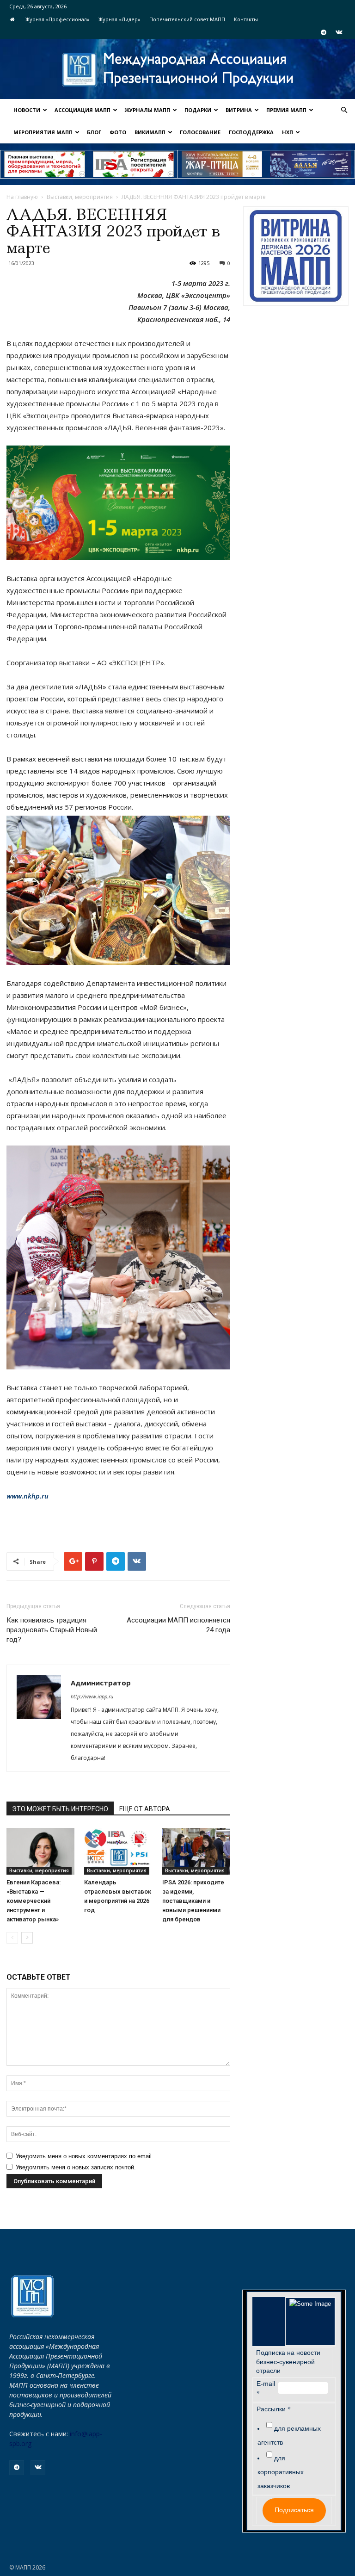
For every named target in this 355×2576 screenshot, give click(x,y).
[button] (344, 110)
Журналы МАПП (147, 110)
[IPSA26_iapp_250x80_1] (45, 164)
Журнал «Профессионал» (58, 19)
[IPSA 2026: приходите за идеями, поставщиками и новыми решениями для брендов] (196, 1851)
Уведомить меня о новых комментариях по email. (85, 2156)
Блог (94, 132)
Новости (27, 110)
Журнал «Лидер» (119, 19)
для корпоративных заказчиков (281, 2472)
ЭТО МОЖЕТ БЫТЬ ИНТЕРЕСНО (60, 1809)
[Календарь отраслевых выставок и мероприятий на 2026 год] (118, 1851)
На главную (22, 197)
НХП (288, 132)
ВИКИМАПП (150, 132)
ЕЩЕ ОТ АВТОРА (145, 1809)
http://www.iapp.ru (92, 1696)
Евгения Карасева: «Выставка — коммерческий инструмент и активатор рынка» (34, 1901)
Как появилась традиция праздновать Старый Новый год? (52, 1630)
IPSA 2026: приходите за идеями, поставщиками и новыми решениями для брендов (193, 1901)
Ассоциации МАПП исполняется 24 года (178, 1625)
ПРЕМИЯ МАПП (286, 110)
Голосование (200, 132)
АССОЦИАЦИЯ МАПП (83, 110)
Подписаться (294, 2510)
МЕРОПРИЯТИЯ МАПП (43, 132)
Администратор (101, 1683)
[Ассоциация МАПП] (177, 70)
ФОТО (118, 132)
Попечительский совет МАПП (187, 19)
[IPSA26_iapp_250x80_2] (133, 164)
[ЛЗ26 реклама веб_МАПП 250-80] (310, 164)
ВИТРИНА (239, 110)
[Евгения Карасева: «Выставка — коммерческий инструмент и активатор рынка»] (40, 1851)
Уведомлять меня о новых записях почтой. (76, 2167)
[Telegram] (324, 32)
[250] (222, 164)
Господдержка (251, 132)
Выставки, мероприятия (80, 197)
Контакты (246, 19)
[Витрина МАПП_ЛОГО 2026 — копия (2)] (296, 256)
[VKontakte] (339, 32)
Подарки (198, 110)
